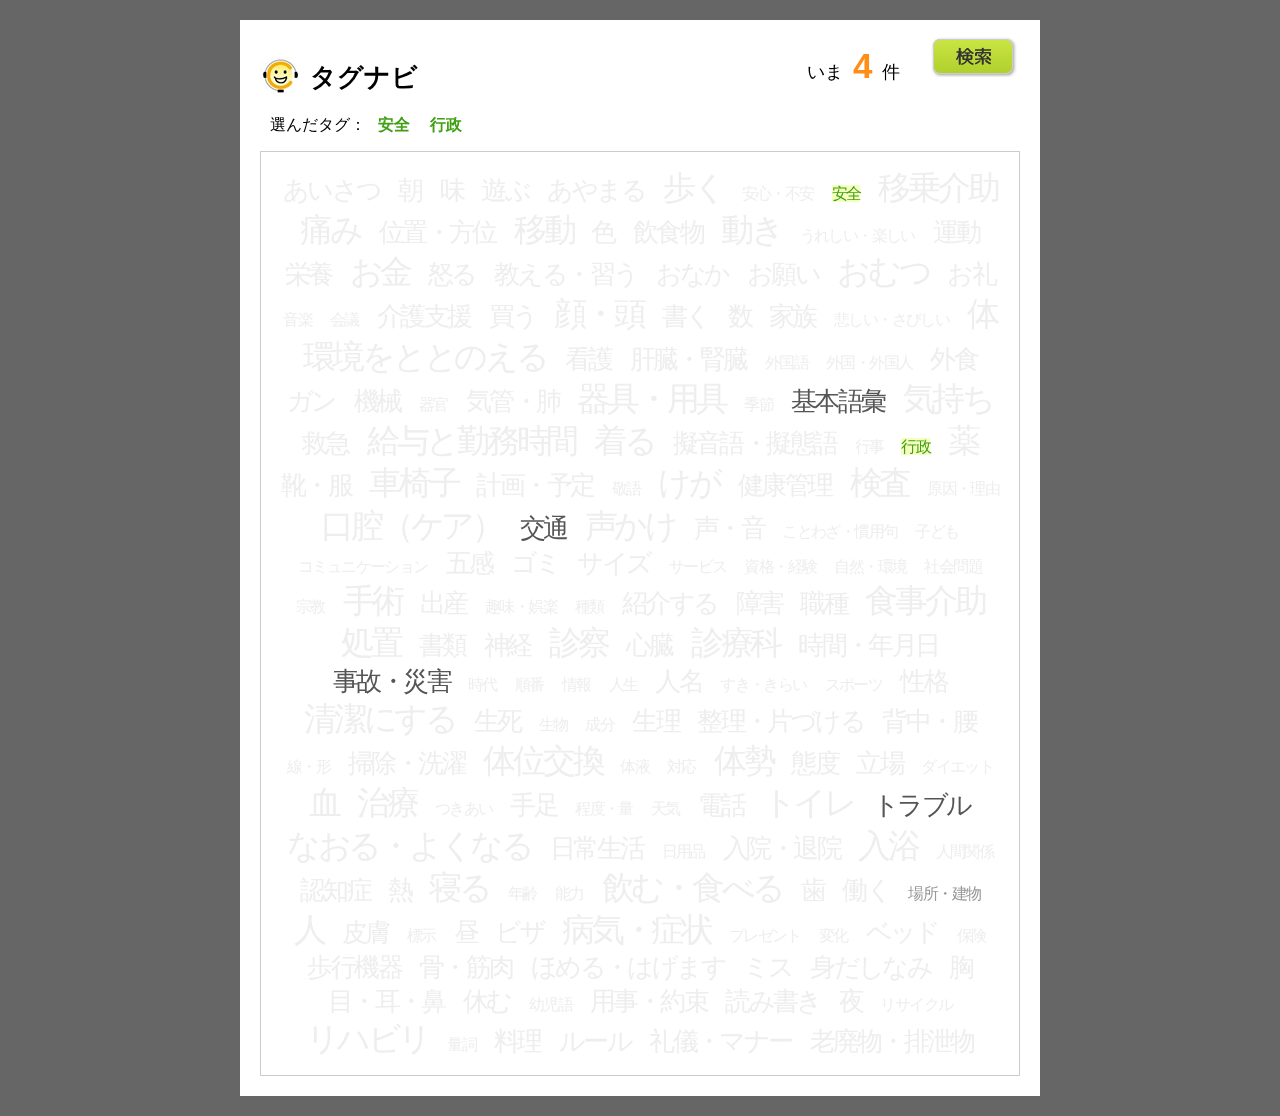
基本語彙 (838, 401)
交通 (543, 528)
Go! (973, 57)
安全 (846, 193)
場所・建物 (944, 893)
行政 (915, 446)
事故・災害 (391, 681)
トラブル (922, 805)
